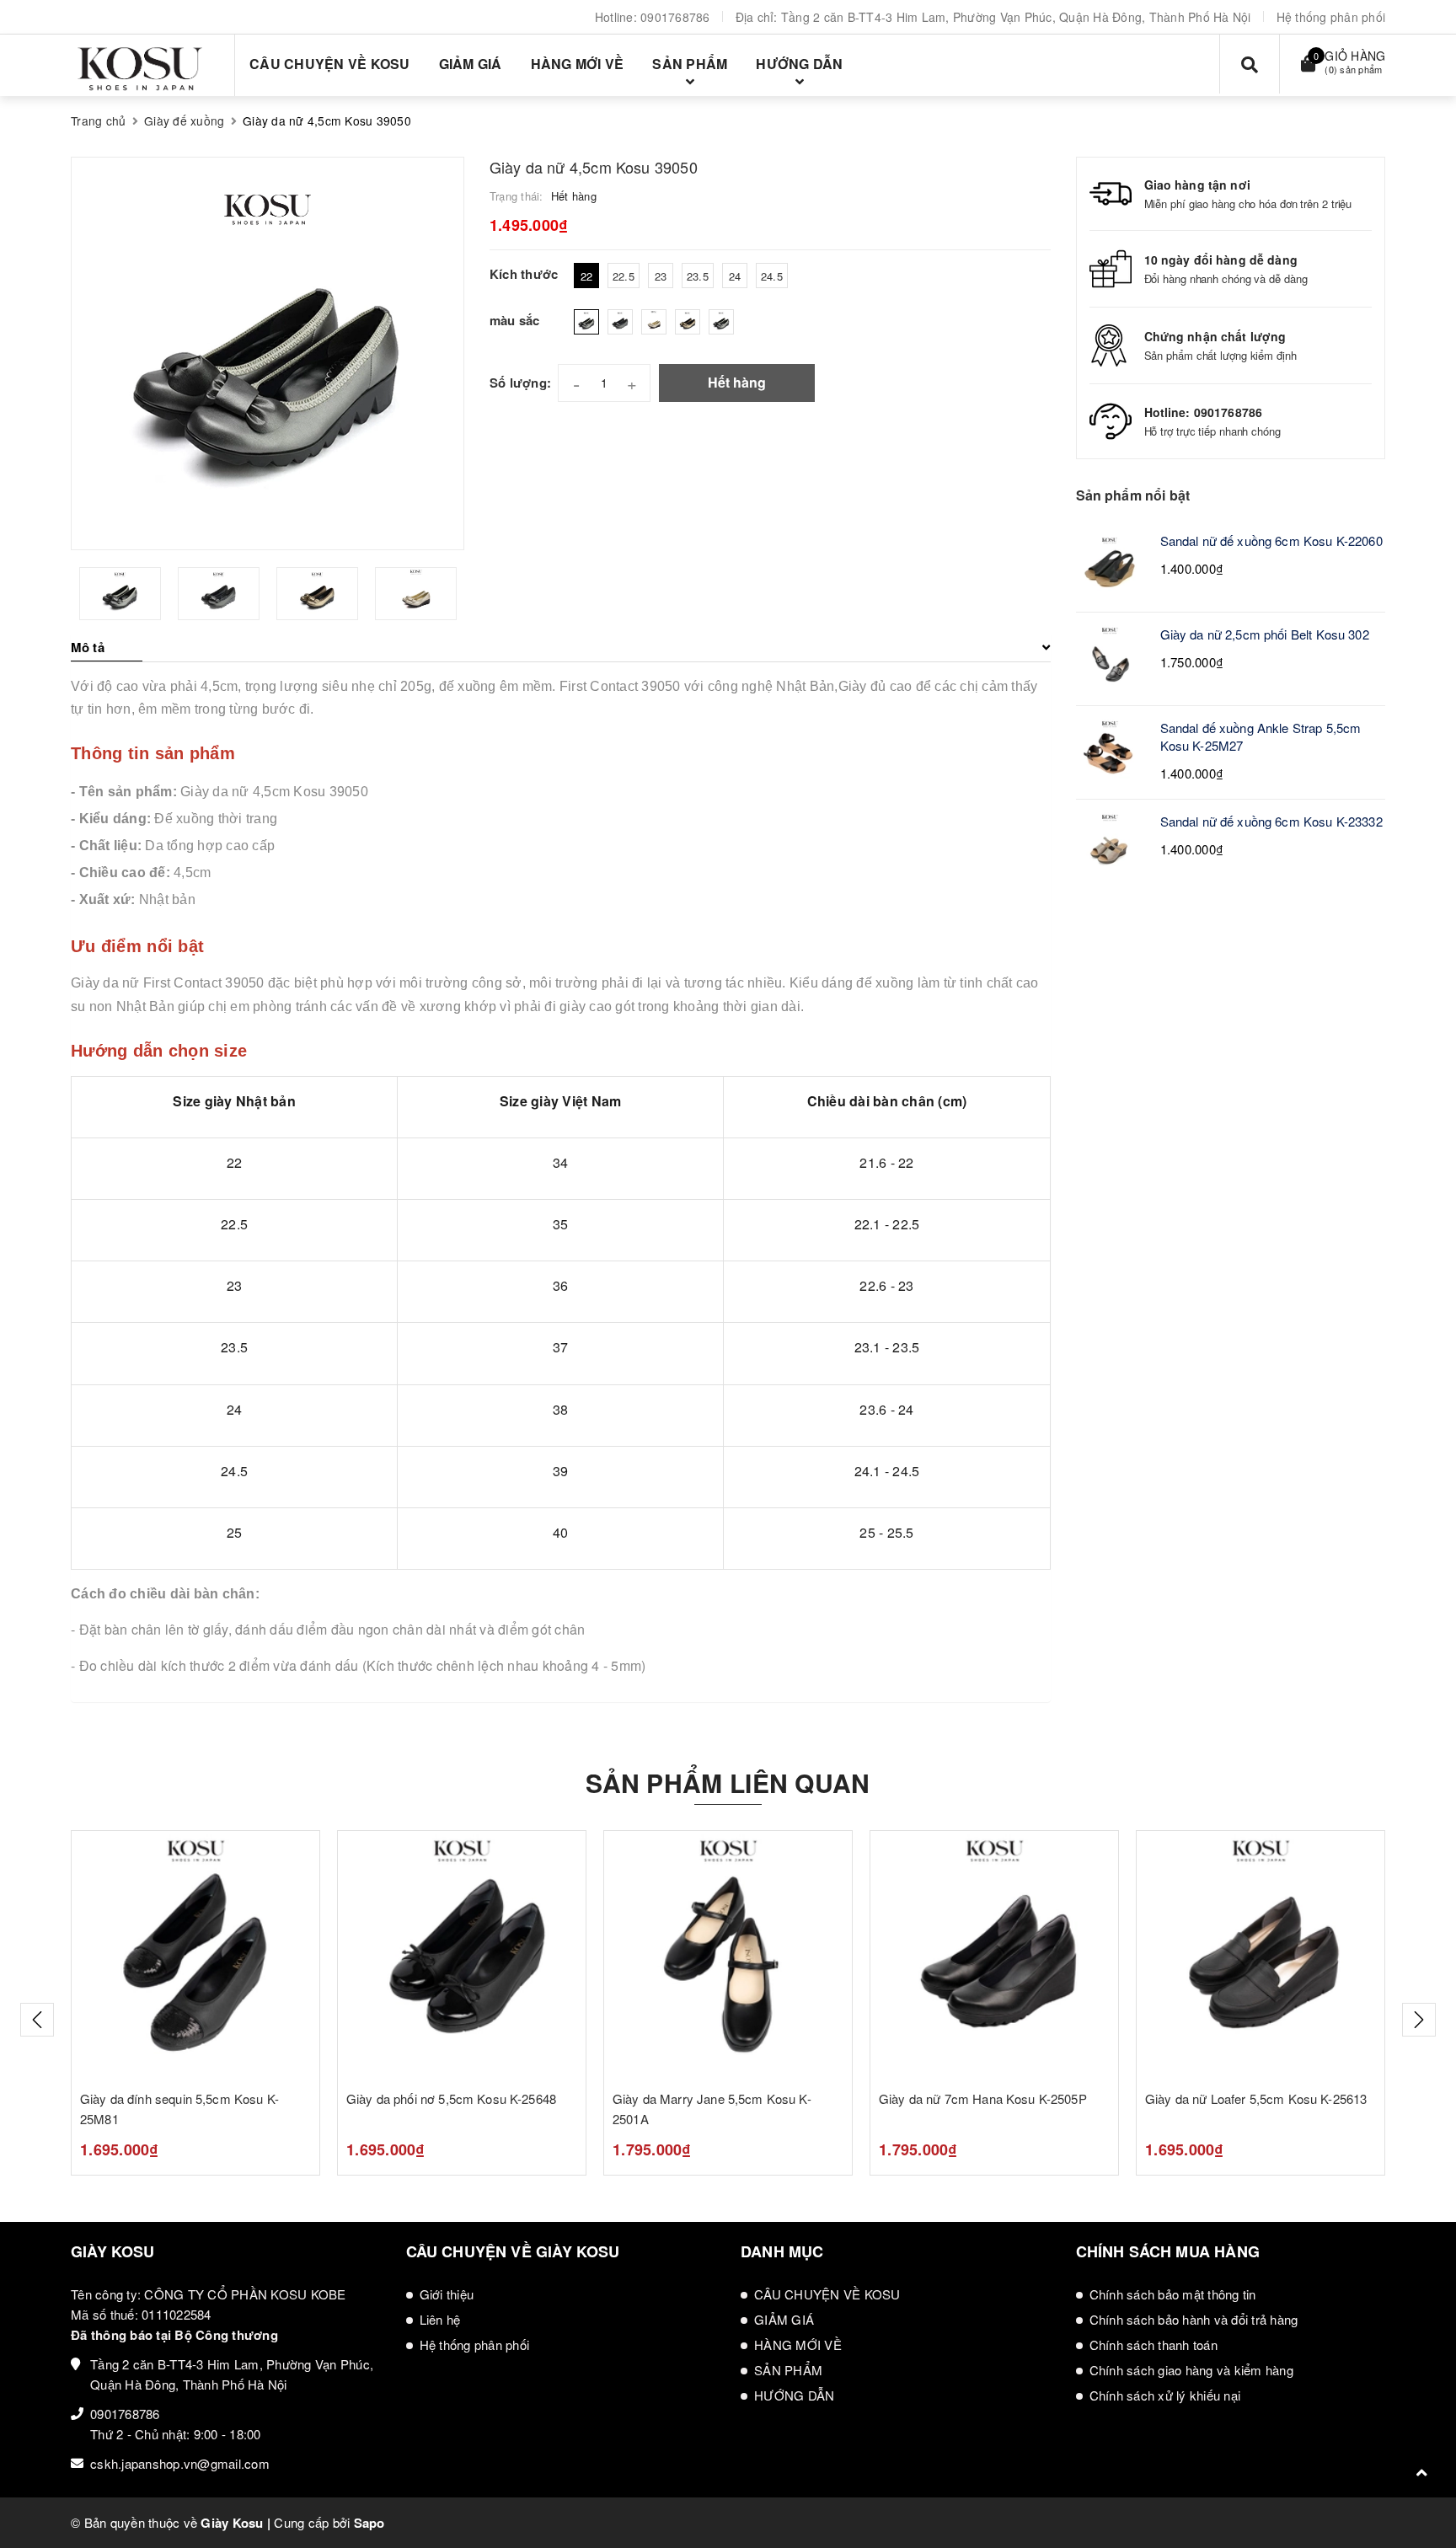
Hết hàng (737, 382)
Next (1419, 2020)
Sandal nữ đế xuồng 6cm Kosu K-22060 (1271, 541)
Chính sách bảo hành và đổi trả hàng (1194, 2319)
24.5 (772, 276)
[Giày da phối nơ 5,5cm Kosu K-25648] (462, 1955)
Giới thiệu (447, 2294)
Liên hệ (440, 2319)
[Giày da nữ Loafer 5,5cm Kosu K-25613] (1261, 1955)
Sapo (369, 2523)
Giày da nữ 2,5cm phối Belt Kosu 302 (1265, 634)
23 (661, 276)
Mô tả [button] (88, 647)
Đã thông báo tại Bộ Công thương (174, 2335)
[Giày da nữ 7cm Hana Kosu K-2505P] (994, 1955)
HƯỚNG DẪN (794, 2395)
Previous (37, 2020)
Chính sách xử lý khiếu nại (1165, 2395)
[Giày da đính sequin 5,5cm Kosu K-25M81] (195, 1955)
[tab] (561, 647)
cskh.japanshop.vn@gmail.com (180, 2463)
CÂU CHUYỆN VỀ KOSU (827, 2294)
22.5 (624, 276)
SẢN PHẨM (788, 2370)
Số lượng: (520, 383)
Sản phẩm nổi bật (1133, 495)
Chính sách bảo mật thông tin (1173, 2294)
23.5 (698, 276)
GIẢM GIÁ (784, 2319)
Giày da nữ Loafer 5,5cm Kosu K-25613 (1256, 2098)
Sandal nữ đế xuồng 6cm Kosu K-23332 (1271, 821)
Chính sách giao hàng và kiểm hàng (1191, 2370)
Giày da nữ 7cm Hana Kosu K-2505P (983, 2098)
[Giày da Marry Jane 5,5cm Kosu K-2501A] (728, 1955)
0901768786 (675, 17)
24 (735, 276)
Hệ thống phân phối (1331, 17)
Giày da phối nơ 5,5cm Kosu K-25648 (451, 2098)
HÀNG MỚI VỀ (798, 2345)
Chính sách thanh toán (1154, 2345)
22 (587, 276)
